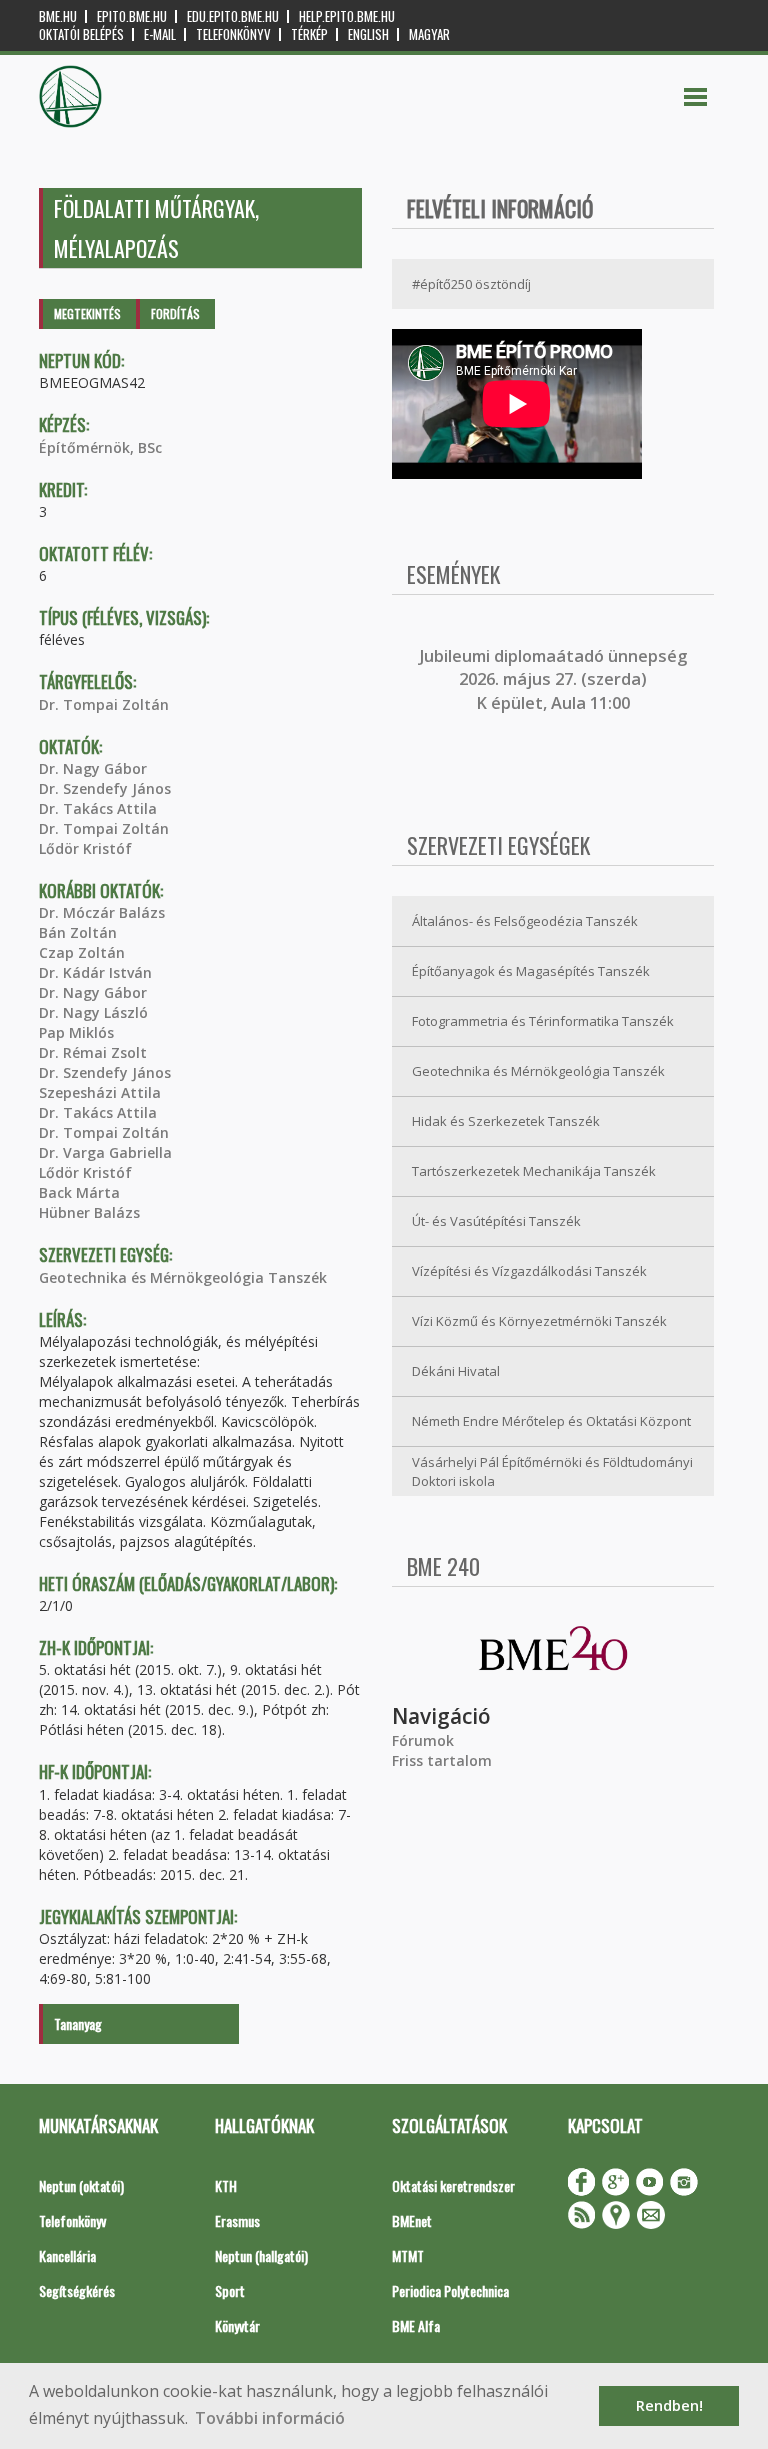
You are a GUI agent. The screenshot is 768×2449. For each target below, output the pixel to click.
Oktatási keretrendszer (453, 2185)
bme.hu (58, 16)
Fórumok (423, 1740)
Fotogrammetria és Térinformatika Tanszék (543, 1021)
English (368, 34)
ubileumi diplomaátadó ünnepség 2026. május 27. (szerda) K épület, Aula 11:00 (555, 679)
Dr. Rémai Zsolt (93, 1052)
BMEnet (412, 2220)
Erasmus (237, 2220)
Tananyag (78, 2023)
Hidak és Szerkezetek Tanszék (506, 1121)
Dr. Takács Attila (98, 808)
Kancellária (67, 2255)
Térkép (309, 34)
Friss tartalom (442, 1760)
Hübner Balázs (89, 1212)
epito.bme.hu (132, 16)
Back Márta (79, 1192)
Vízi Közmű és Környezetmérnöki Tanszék (539, 1321)
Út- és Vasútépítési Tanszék (496, 1221)
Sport (230, 2290)
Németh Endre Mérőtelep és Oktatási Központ (551, 1421)
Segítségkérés (77, 2290)
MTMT (408, 2255)
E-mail (160, 34)
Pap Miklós (76, 1032)
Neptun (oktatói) (81, 2185)
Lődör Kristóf (85, 848)
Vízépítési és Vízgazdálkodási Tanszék (529, 1271)
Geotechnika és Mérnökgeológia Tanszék (183, 1277)
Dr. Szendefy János (105, 788)
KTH (226, 2185)
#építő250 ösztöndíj (471, 284)
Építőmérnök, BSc (100, 447)
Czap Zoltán (82, 952)
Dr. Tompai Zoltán (104, 704)
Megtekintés (87, 313)
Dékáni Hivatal (456, 1371)
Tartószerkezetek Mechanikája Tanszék (534, 1171)
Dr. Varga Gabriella (105, 1152)
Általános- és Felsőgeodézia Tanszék (525, 921)
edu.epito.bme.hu (233, 16)
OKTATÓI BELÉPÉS (81, 34)
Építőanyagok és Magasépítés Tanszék (531, 971)
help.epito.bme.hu (347, 16)
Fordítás (175, 313)
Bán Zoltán (78, 932)
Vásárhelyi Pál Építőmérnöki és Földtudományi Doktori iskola (552, 1471)
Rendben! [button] (669, 2405)
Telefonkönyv (233, 34)
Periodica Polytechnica (450, 2290)
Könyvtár (237, 2325)
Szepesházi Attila (100, 1092)
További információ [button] (270, 2418)
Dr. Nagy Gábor (93, 768)
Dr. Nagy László (93, 1012)
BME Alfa (416, 2325)
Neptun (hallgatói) (261, 2255)
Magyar (429, 34)
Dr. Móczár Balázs (102, 912)
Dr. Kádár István (95, 972)
